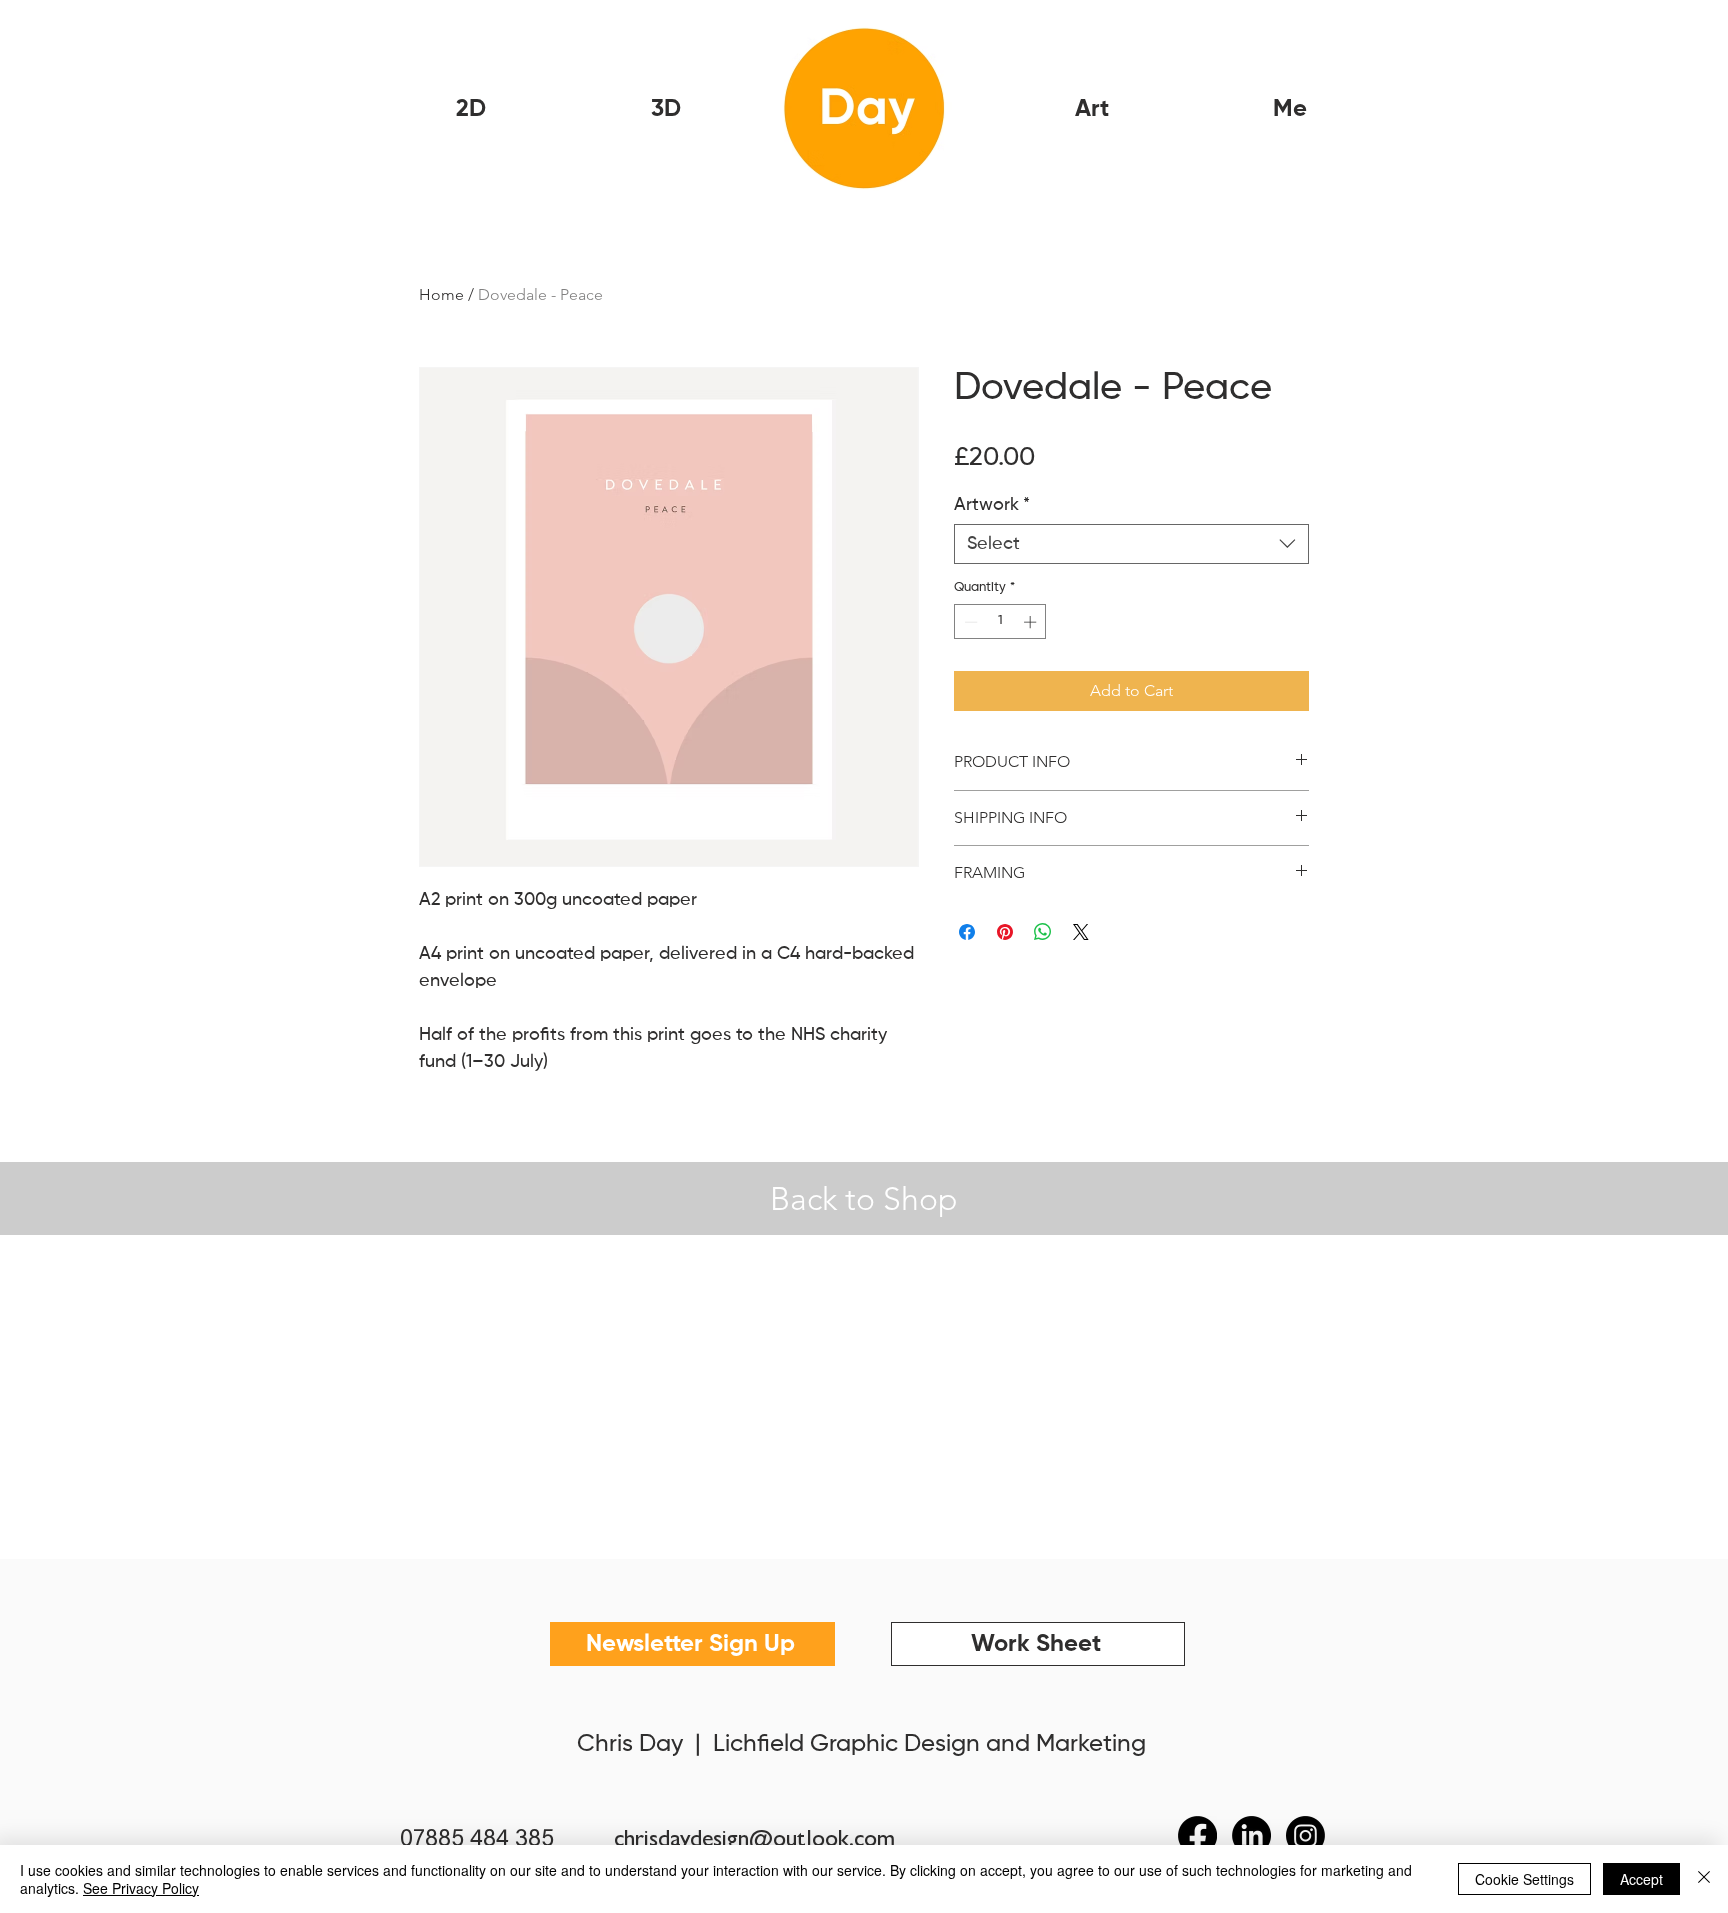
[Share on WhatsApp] (1043, 932)
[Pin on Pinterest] (1005, 932)
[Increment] (1032, 622)
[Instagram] (1305, 1835)
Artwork (992, 505)
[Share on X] (1081, 932)
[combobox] (1131, 544)
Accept (1641, 1879)
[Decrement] (969, 622)
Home (441, 294)
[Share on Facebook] (967, 932)
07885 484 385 (477, 1840)
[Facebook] (1197, 1835)
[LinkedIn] (1251, 1835)
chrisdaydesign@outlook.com (754, 1842)
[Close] (1704, 1879)
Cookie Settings (1524, 1879)
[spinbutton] (1000, 622)
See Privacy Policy (141, 1888)
